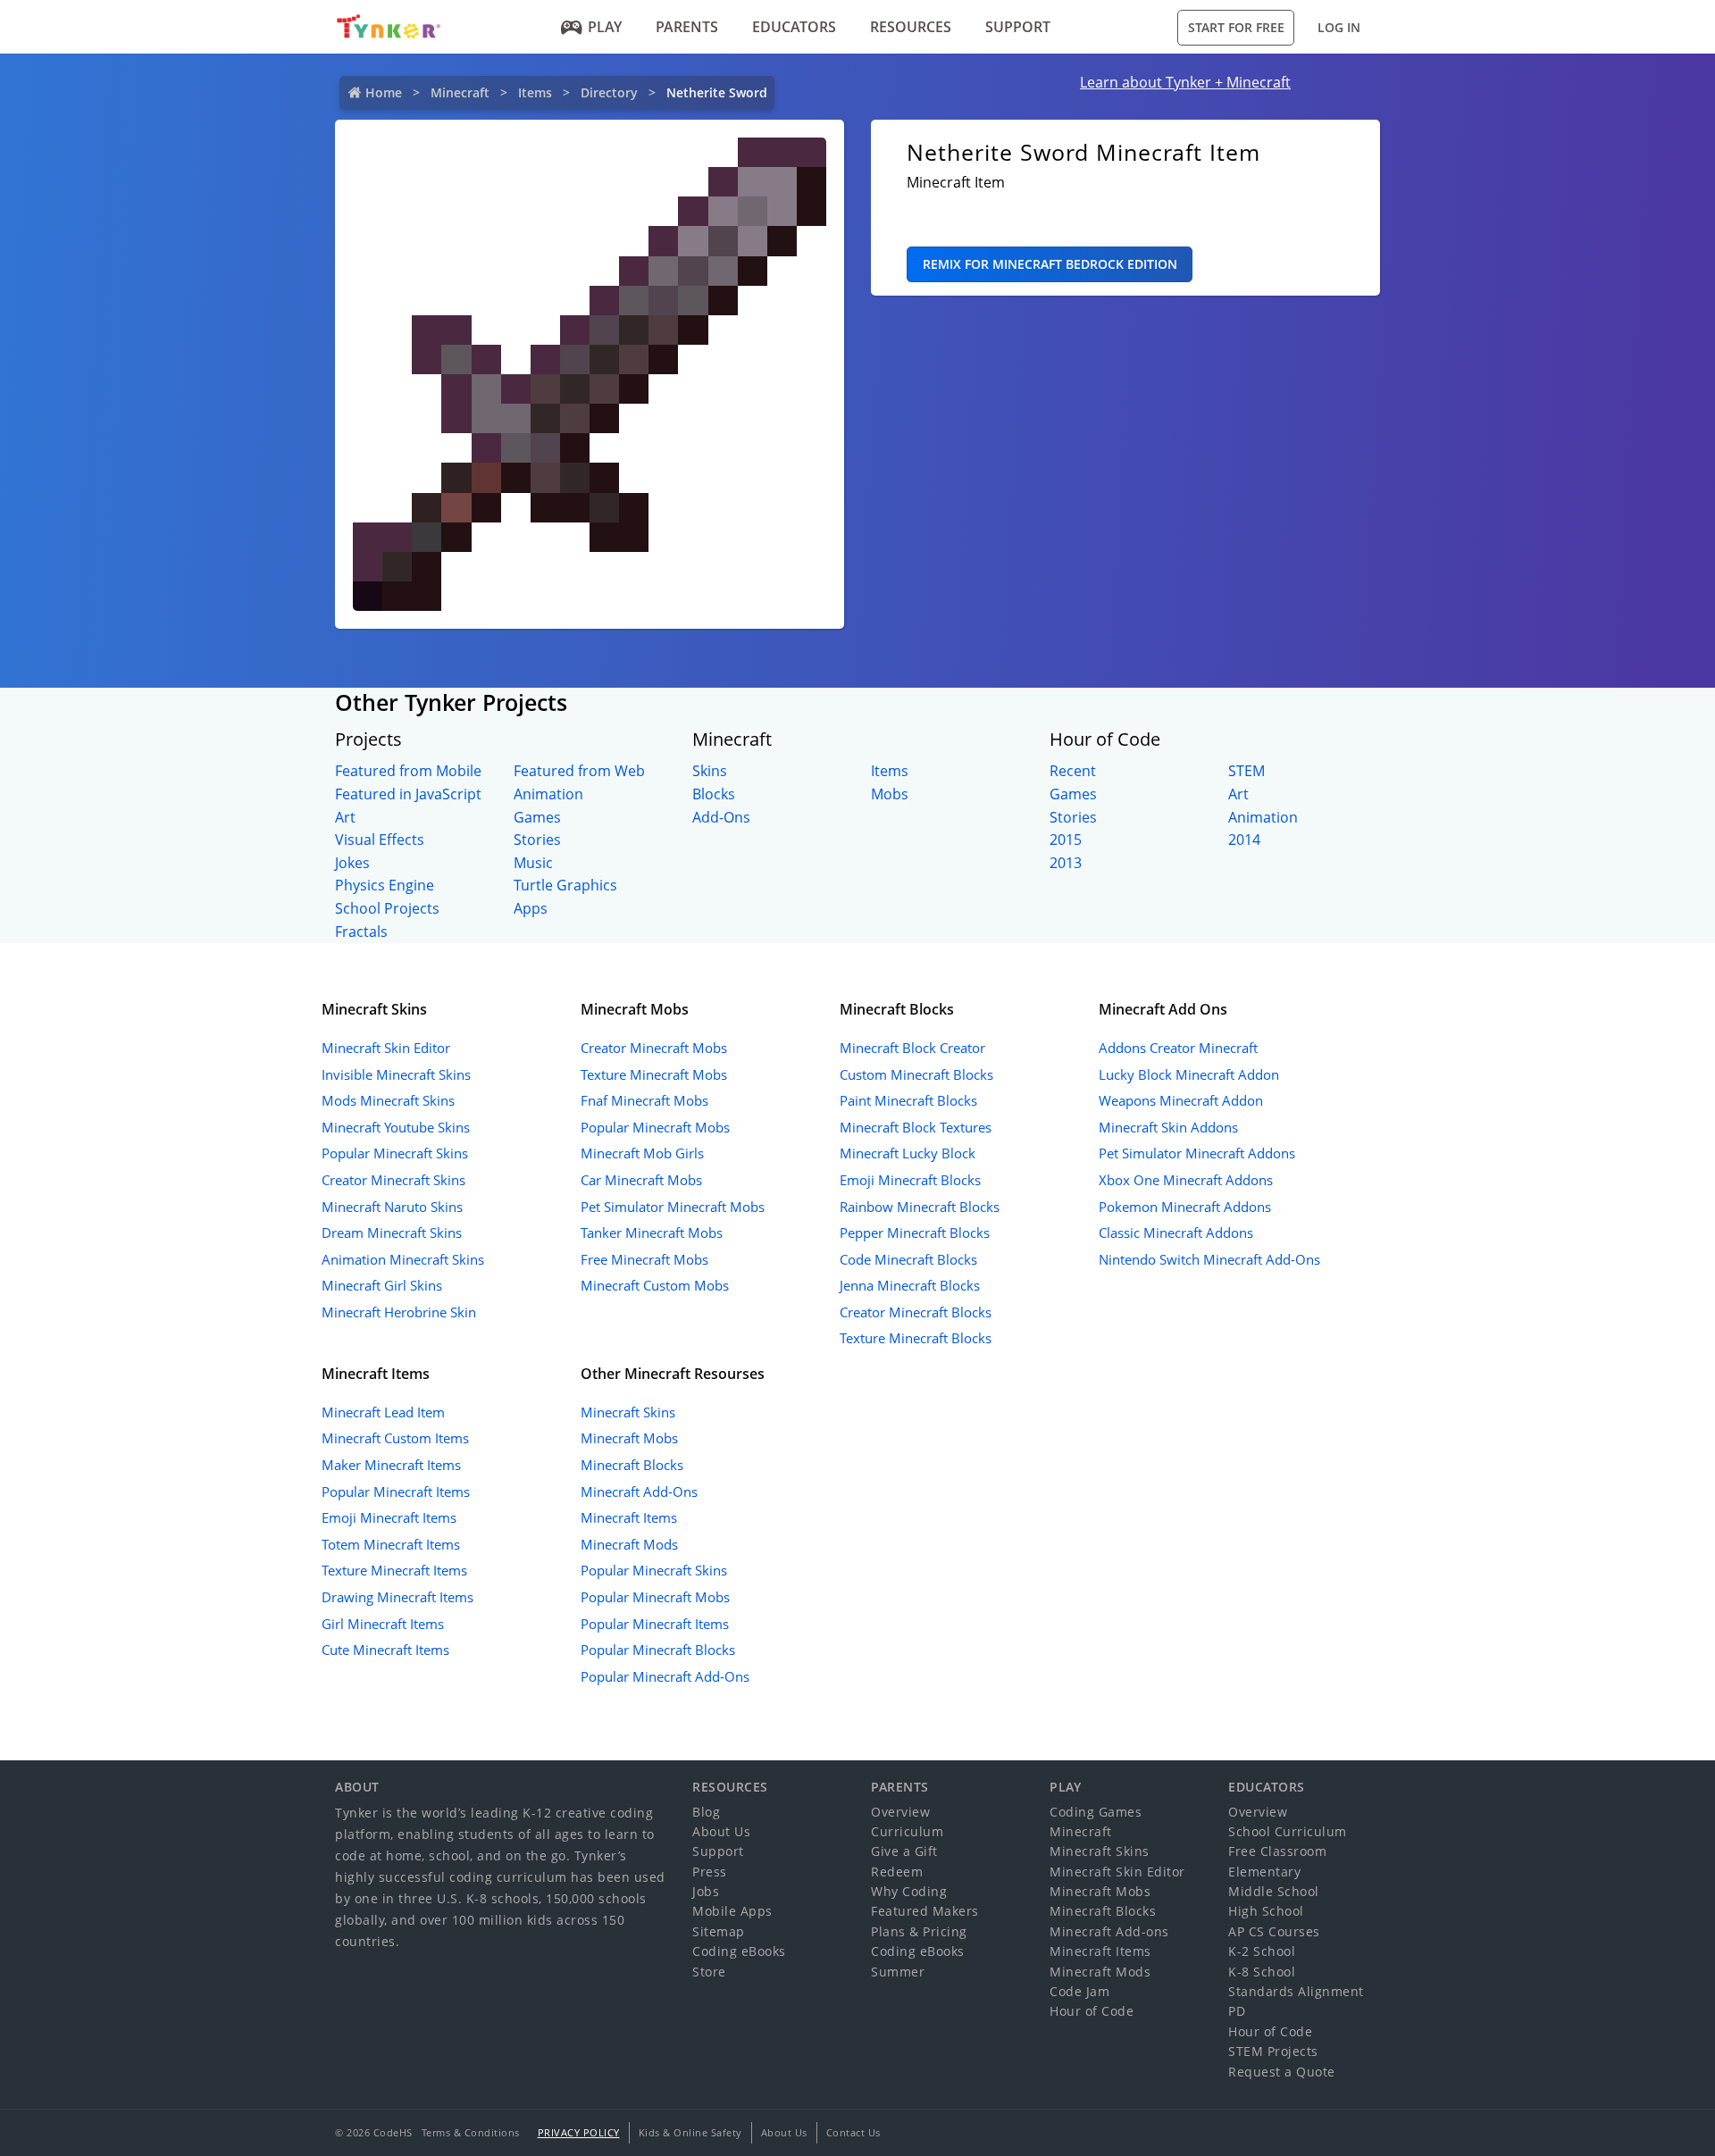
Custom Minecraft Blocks (916, 1074)
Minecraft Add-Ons (639, 1492)
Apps (531, 908)
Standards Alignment (1296, 1991)
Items (535, 92)
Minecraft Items (629, 1517)
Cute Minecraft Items (385, 1650)
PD (1237, 2011)
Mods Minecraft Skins (388, 1100)
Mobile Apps (732, 1911)
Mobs (890, 794)
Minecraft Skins (628, 1412)
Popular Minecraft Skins (395, 1153)
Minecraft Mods (629, 1544)
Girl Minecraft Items (383, 1624)
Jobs (706, 1891)
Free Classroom (1277, 1851)
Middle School (1274, 1891)
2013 (1066, 863)
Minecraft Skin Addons (1168, 1127)
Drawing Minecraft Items (397, 1597)
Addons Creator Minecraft (1178, 1048)
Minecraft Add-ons (1109, 1931)
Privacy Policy (579, 2132)
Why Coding (909, 1891)
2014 (1244, 840)
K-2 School (1262, 1951)
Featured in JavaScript (408, 794)
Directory (609, 92)
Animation (548, 794)
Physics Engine (385, 885)
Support (1018, 27)
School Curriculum (1288, 1831)
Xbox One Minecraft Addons (1186, 1180)
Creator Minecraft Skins (393, 1180)
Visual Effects (380, 840)
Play (605, 27)
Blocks (714, 794)
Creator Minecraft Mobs (654, 1048)
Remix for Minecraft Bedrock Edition (1050, 264)
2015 (1066, 840)
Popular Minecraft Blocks (658, 1650)
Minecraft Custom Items (395, 1438)
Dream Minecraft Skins (392, 1233)
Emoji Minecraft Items (389, 1517)
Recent (1073, 771)
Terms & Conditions (471, 2132)
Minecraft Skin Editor (386, 1048)
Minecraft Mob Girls (642, 1153)
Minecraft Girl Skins (382, 1285)
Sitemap (719, 1931)
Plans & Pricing (919, 1931)
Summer (898, 1972)
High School (1266, 1911)
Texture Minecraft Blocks (916, 1338)
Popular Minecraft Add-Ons (665, 1676)
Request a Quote (1282, 2072)
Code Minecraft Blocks (908, 1259)
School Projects (387, 908)
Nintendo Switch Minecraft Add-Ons (1209, 1259)
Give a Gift (904, 1851)
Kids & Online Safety (690, 2132)
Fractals (361, 932)
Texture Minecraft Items (394, 1570)
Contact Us (853, 2132)
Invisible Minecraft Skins (396, 1074)
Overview (900, 1812)
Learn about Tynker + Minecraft (1185, 82)
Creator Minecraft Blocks (916, 1312)
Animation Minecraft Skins (403, 1259)
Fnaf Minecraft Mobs (644, 1100)
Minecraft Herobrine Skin (399, 1312)
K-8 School (1262, 1972)
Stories (537, 840)
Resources (911, 27)
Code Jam (1079, 1991)
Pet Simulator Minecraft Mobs (673, 1207)
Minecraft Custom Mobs (655, 1285)
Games (537, 817)
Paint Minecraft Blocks (908, 1100)
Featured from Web (579, 771)
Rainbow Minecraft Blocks (920, 1207)
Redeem (897, 1872)
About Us (721, 1831)
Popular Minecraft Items (396, 1492)
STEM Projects (1273, 2051)
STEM (1247, 771)
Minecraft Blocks (632, 1465)
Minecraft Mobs (629, 1438)
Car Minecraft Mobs (641, 1180)
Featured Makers (925, 1911)
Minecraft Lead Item (383, 1412)
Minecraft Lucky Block (908, 1153)
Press (710, 1872)
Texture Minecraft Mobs (654, 1074)
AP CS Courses (1274, 1931)
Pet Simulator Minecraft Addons (1197, 1153)
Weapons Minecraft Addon (1181, 1100)
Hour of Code (1092, 2011)
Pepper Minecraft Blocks (915, 1233)
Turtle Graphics (565, 885)
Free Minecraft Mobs (644, 1259)
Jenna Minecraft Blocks (910, 1285)
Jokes (352, 863)
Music (533, 863)
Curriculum (907, 1831)
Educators (794, 27)
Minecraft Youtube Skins (396, 1127)
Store (709, 1972)
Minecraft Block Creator (912, 1048)
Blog (706, 1812)
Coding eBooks (739, 1951)
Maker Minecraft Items (391, 1465)
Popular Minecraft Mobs (655, 1127)
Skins (710, 771)
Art (345, 817)
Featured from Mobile (408, 771)
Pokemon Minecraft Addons (1185, 1207)
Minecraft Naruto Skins (392, 1207)
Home (384, 92)
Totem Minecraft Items (391, 1544)
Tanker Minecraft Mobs (652, 1233)
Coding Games (1096, 1812)
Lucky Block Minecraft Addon (1189, 1074)
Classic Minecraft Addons (1176, 1233)
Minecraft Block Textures (916, 1127)
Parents (687, 27)
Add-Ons (721, 817)
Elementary (1264, 1872)
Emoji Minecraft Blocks (910, 1180)
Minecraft (460, 92)
